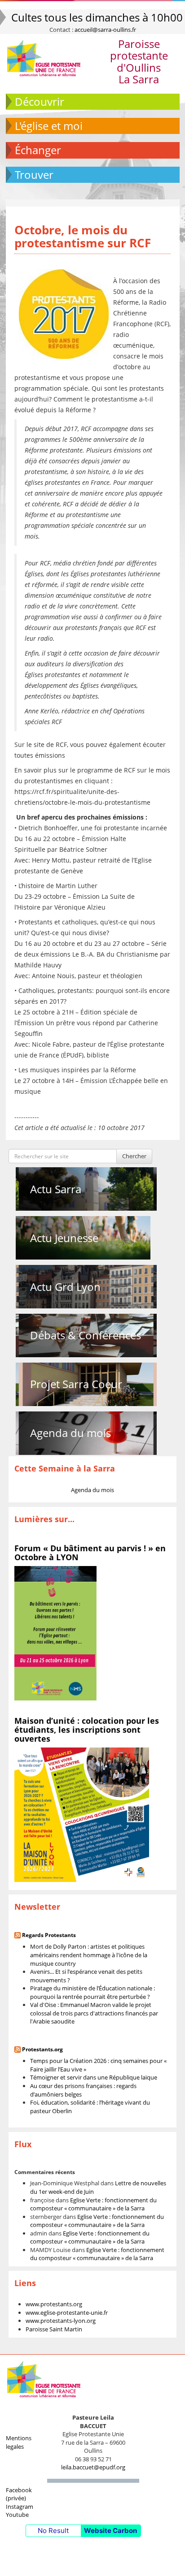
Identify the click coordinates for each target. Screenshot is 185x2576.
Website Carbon (110, 2531)
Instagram (20, 2507)
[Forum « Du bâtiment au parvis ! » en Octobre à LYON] (55, 1632)
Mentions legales (19, 2442)
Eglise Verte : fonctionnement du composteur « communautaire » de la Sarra (93, 2204)
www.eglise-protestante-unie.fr (67, 2313)
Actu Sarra (56, 1189)
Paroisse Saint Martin (54, 2329)
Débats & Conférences (86, 1335)
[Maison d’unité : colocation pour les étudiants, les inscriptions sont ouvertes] (82, 1814)
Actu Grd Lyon (65, 1287)
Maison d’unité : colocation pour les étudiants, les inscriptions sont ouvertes (87, 1730)
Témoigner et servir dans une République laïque (94, 2077)
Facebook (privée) (19, 2494)
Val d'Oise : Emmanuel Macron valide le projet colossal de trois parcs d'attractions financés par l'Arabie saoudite (94, 2013)
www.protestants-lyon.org (61, 2321)
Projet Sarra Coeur (76, 1384)
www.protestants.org (54, 2304)
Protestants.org (42, 2049)
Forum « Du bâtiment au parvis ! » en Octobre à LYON (90, 1553)
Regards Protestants (49, 1935)
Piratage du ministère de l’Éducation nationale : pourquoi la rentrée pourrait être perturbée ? (92, 1992)
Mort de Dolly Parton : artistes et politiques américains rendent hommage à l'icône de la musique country (89, 1955)
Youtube (17, 2515)
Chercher (134, 1156)
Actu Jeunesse (64, 1238)
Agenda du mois (70, 1433)
